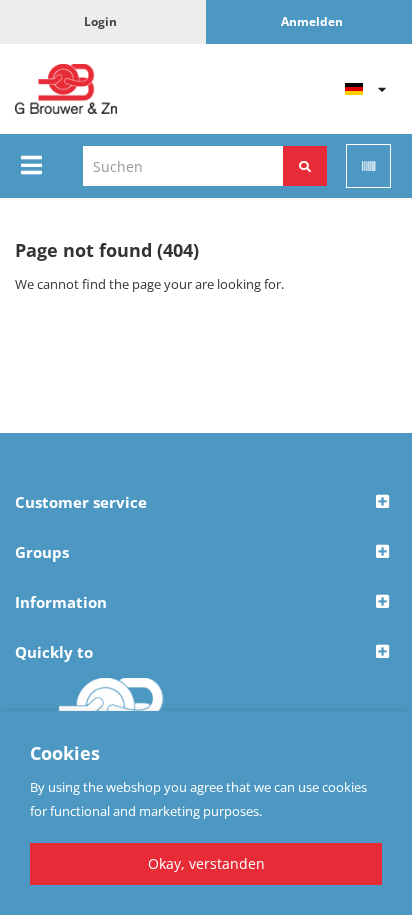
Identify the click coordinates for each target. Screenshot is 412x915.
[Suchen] (305, 166)
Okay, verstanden (206, 863)
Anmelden (312, 21)
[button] (206, 503)
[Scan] (368, 166)
